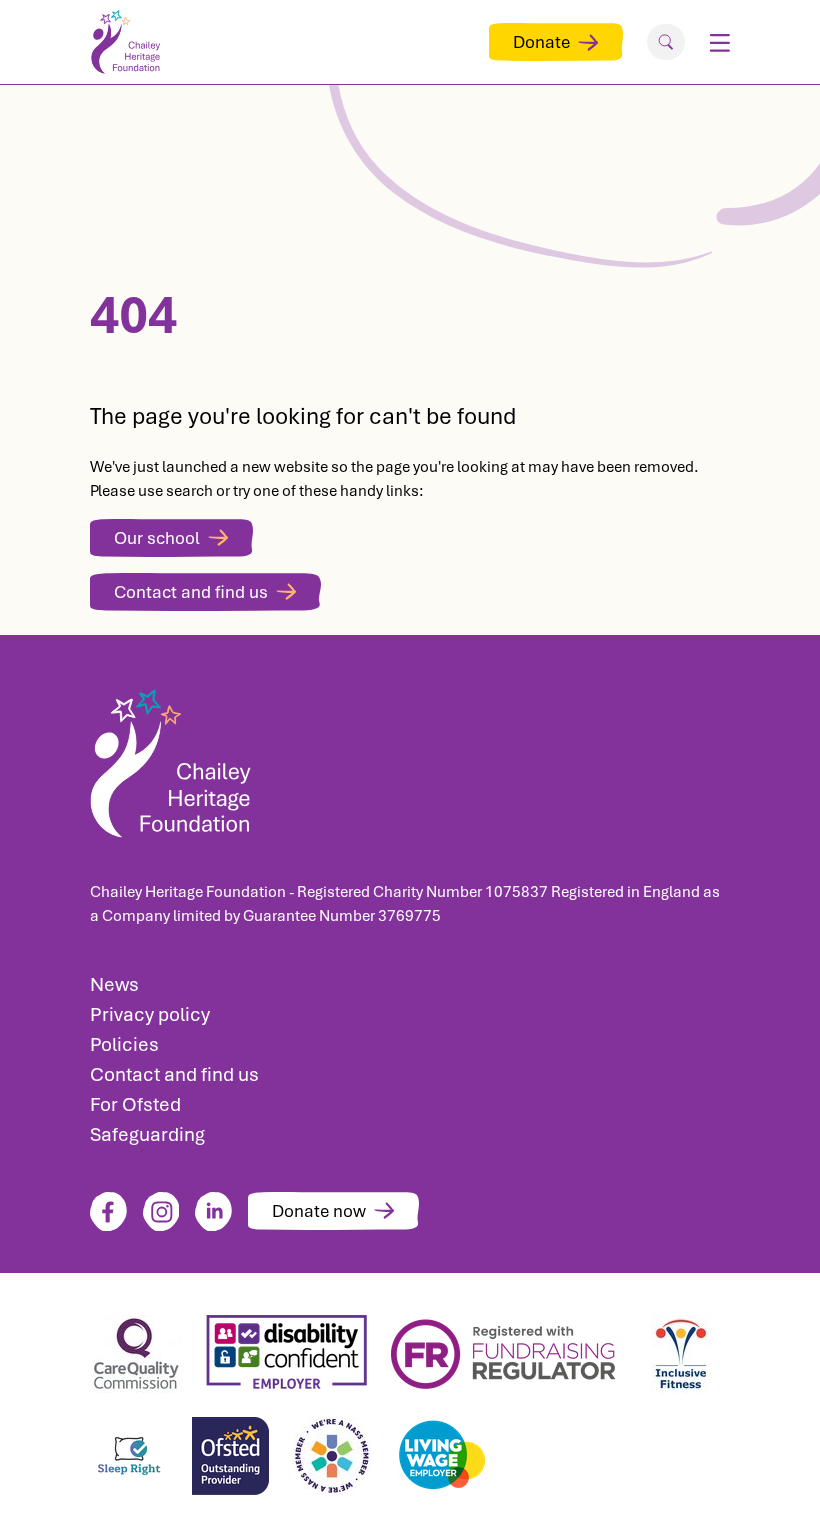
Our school (157, 538)
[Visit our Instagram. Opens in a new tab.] (161, 1211)
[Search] (666, 42)
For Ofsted (135, 1104)
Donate (541, 42)
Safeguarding (147, 1134)
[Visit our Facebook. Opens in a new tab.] (108, 1211)
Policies (124, 1044)
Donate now (319, 1211)
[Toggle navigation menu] (719, 42)
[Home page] (130, 42)
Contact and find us (191, 592)
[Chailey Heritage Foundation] (410, 757)
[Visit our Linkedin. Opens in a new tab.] (213, 1211)
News (114, 984)
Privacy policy (150, 1014)
